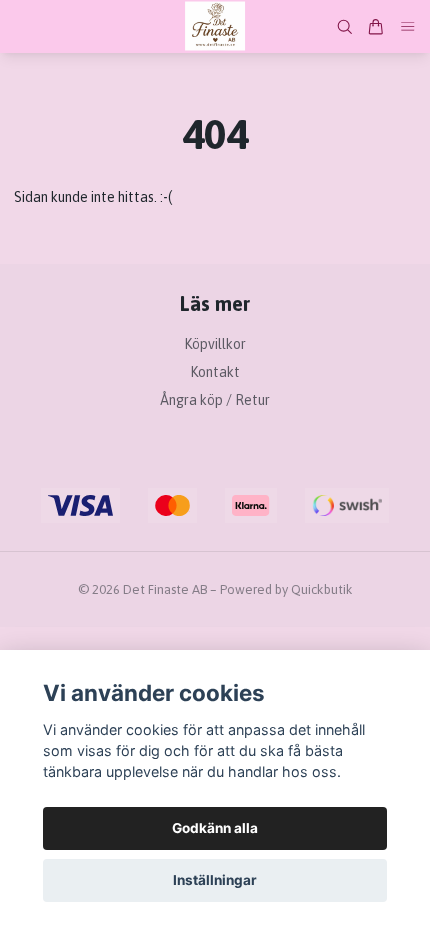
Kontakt (215, 372)
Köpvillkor (215, 344)
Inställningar (215, 880)
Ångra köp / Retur (215, 400)
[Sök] (345, 27)
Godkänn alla (215, 828)
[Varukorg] (376, 27)
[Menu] (408, 26)
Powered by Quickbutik (286, 589)
